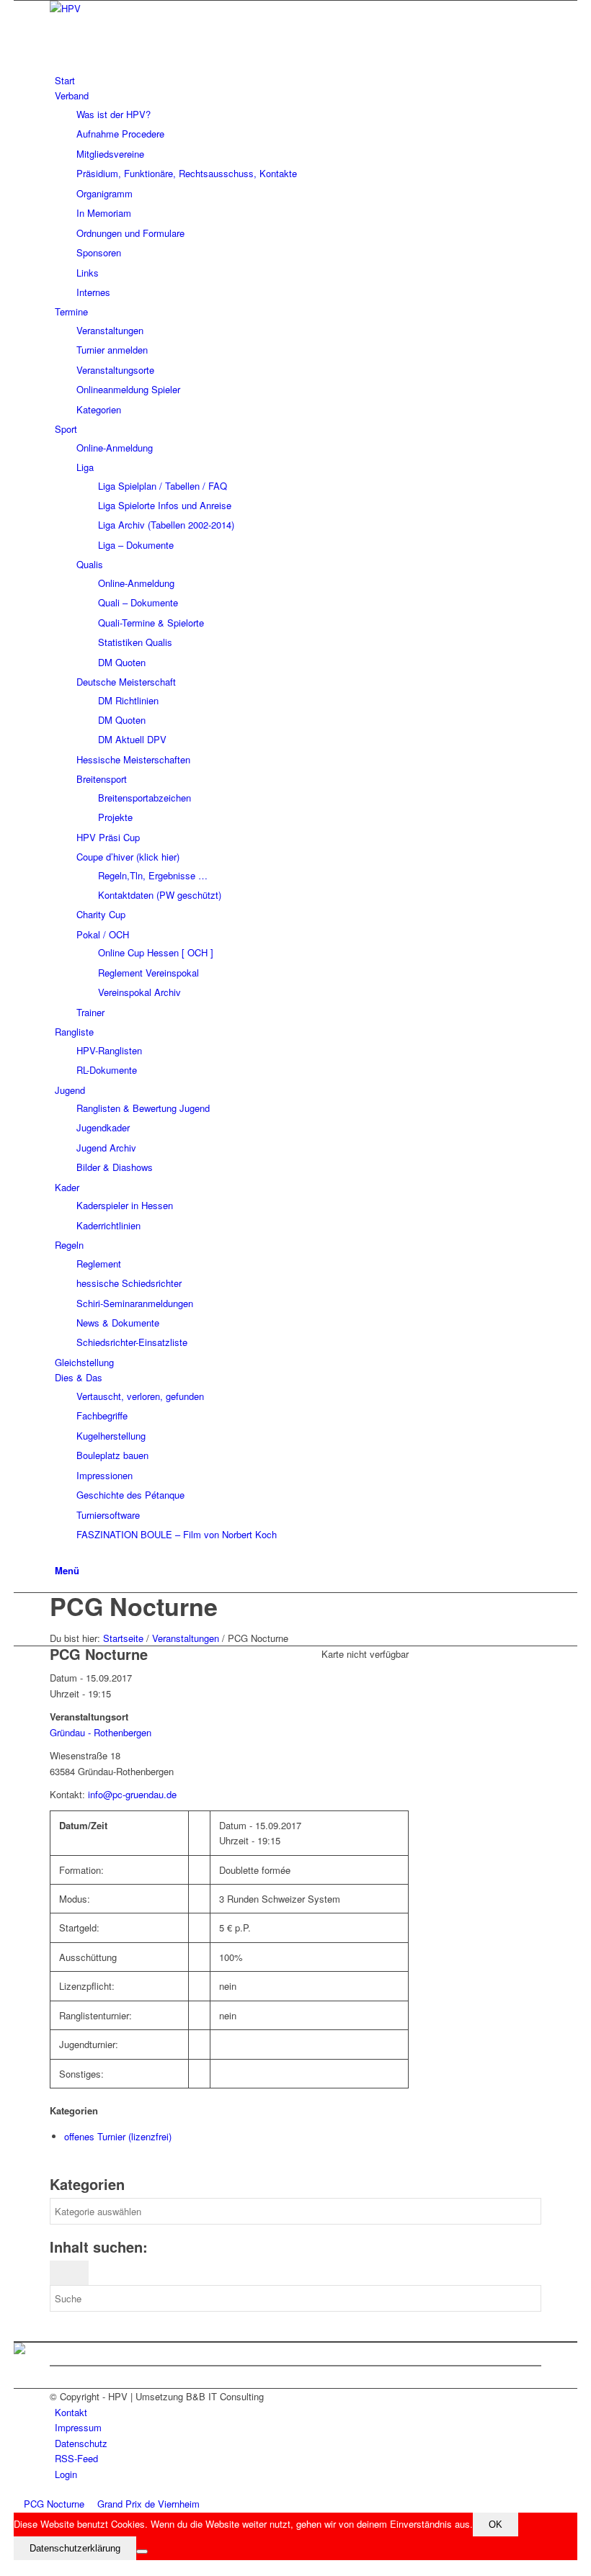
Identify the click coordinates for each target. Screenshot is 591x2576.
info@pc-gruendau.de (132, 1794)
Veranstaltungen (186, 1638)
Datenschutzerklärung (75, 2548)
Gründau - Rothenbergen (101, 1732)
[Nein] (142, 2552)
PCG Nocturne (134, 1606)
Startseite (123, 1638)
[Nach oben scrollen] (17, 2568)
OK (496, 2525)
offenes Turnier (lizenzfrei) (118, 2136)
